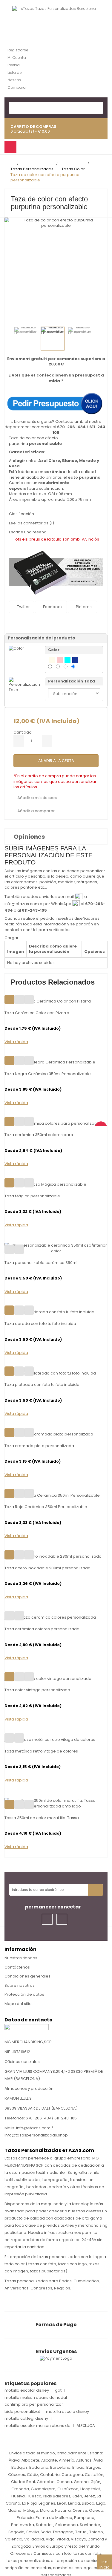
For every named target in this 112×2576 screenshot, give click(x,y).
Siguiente (102, 338)
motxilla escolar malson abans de (37, 2426)
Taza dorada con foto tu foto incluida (40, 1324)
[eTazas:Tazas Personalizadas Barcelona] (56, 17)
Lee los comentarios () (32, 523)
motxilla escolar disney (27, 2390)
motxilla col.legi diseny (26, 2419)
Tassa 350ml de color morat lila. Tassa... (43, 1818)
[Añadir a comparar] (19, 1000)
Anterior (13, 338)
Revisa (14, 65)
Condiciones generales (27, 1976)
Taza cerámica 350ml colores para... (40, 1135)
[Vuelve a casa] (12, 164)
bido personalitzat (22, 2412)
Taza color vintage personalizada (37, 1690)
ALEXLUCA (86, 2426)
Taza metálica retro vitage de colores (41, 1751)
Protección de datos (24, 1994)
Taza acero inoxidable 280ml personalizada (47, 1568)
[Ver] (29, 1000)
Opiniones (29, 837)
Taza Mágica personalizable (32, 1196)
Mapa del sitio (18, 2004)
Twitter (23, 607)
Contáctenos (17, 1967)
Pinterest (84, 607)
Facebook (52, 607)
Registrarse (18, 50)
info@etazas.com (22, 904)
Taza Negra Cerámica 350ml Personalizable (48, 1074)
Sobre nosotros (20, 1985)
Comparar (17, 87)
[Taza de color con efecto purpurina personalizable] (26, 339)
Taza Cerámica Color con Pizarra (37, 1013)
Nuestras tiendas (21, 1958)
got (58, 2390)
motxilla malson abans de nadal (36, 2398)
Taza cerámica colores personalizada (42, 1629)
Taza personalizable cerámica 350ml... (42, 1263)
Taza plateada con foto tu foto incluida (42, 1385)
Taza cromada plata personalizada (39, 1446)
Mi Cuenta (17, 58)
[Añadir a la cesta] (9, 1000)
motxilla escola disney (67, 2412)
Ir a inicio (105, 2564)
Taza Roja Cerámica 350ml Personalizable (46, 1507)
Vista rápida (16, 1042)
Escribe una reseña (28, 532)
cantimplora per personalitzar (34, 2404)
